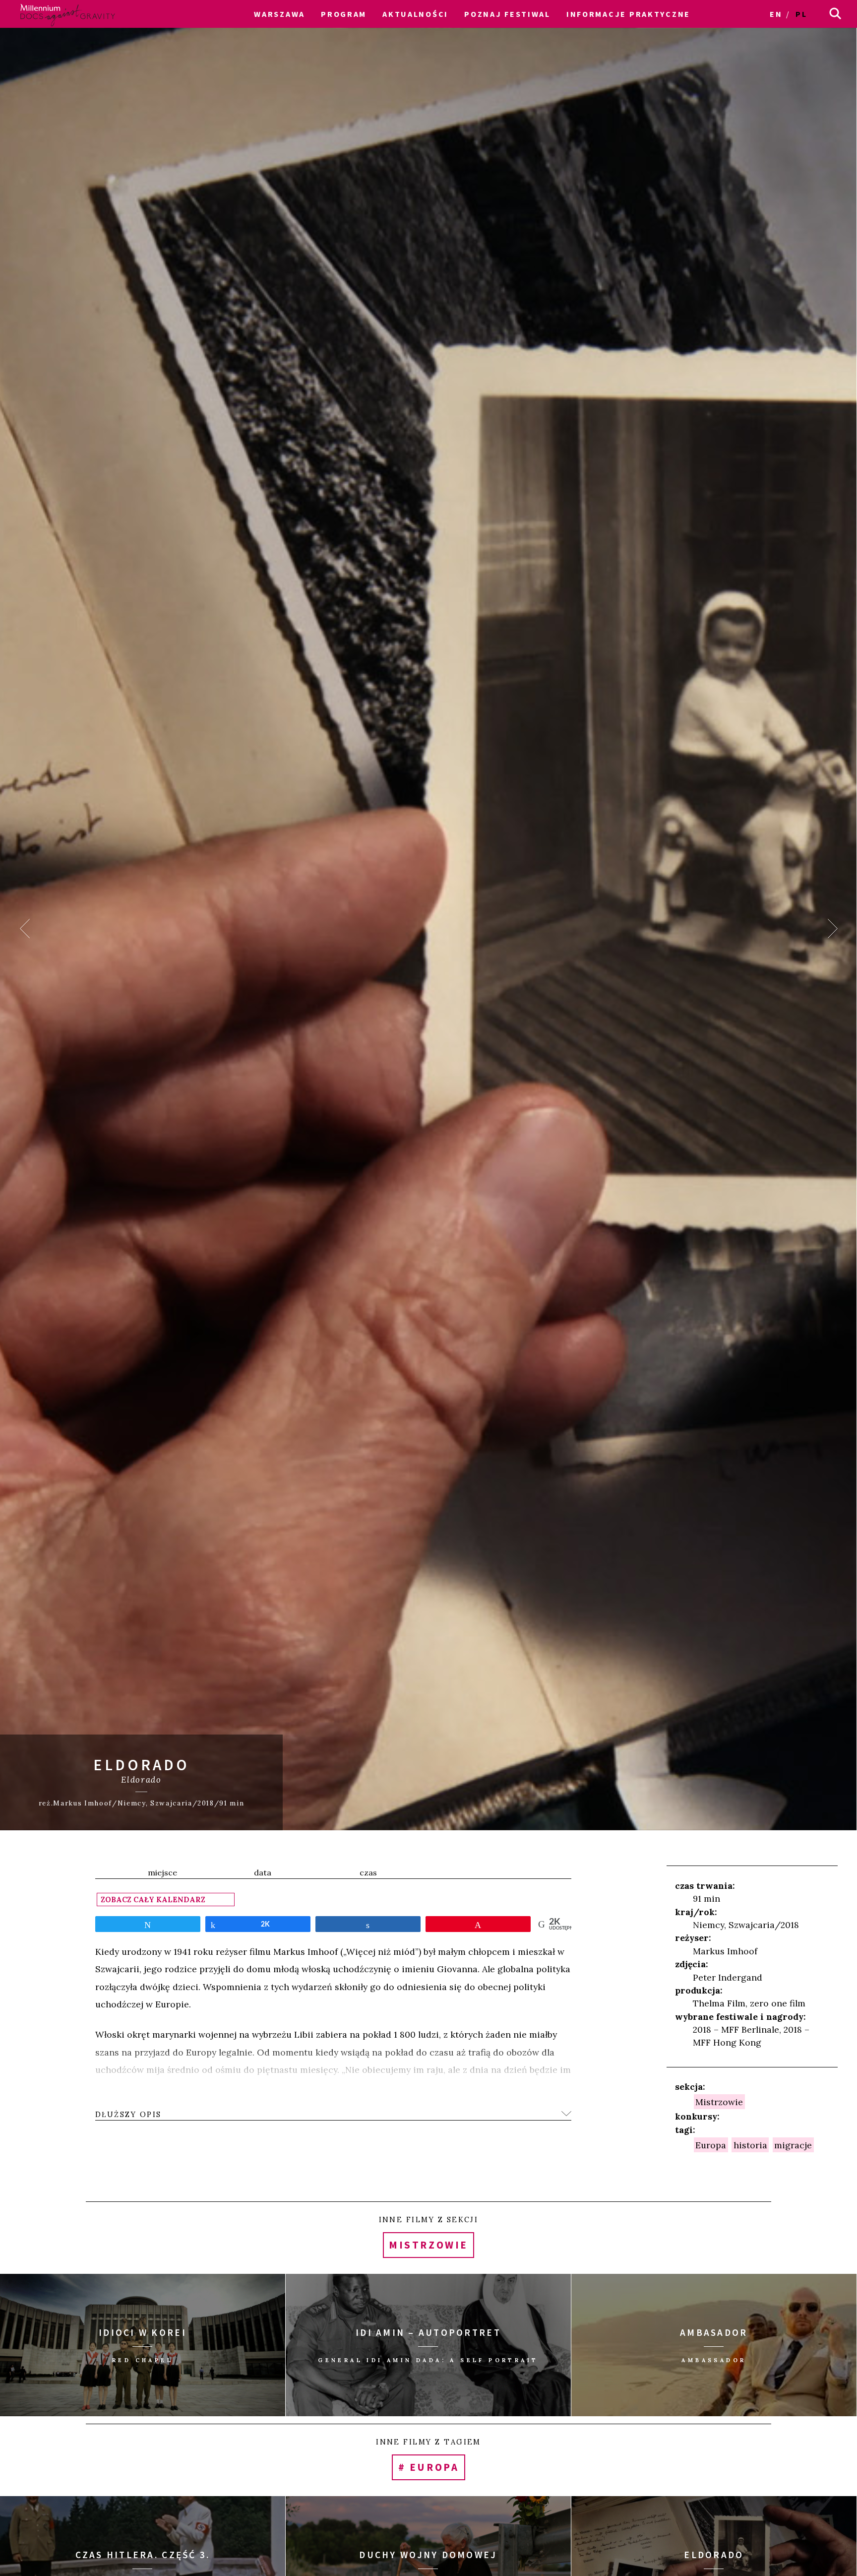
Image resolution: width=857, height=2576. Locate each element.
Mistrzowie (719, 2102)
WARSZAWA (279, 14)
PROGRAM (344, 14)
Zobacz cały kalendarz (153, 1900)
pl (801, 14)
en (776, 14)
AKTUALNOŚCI (415, 14)
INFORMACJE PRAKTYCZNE (628, 14)
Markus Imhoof (725, 1951)
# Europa (428, 2468)
